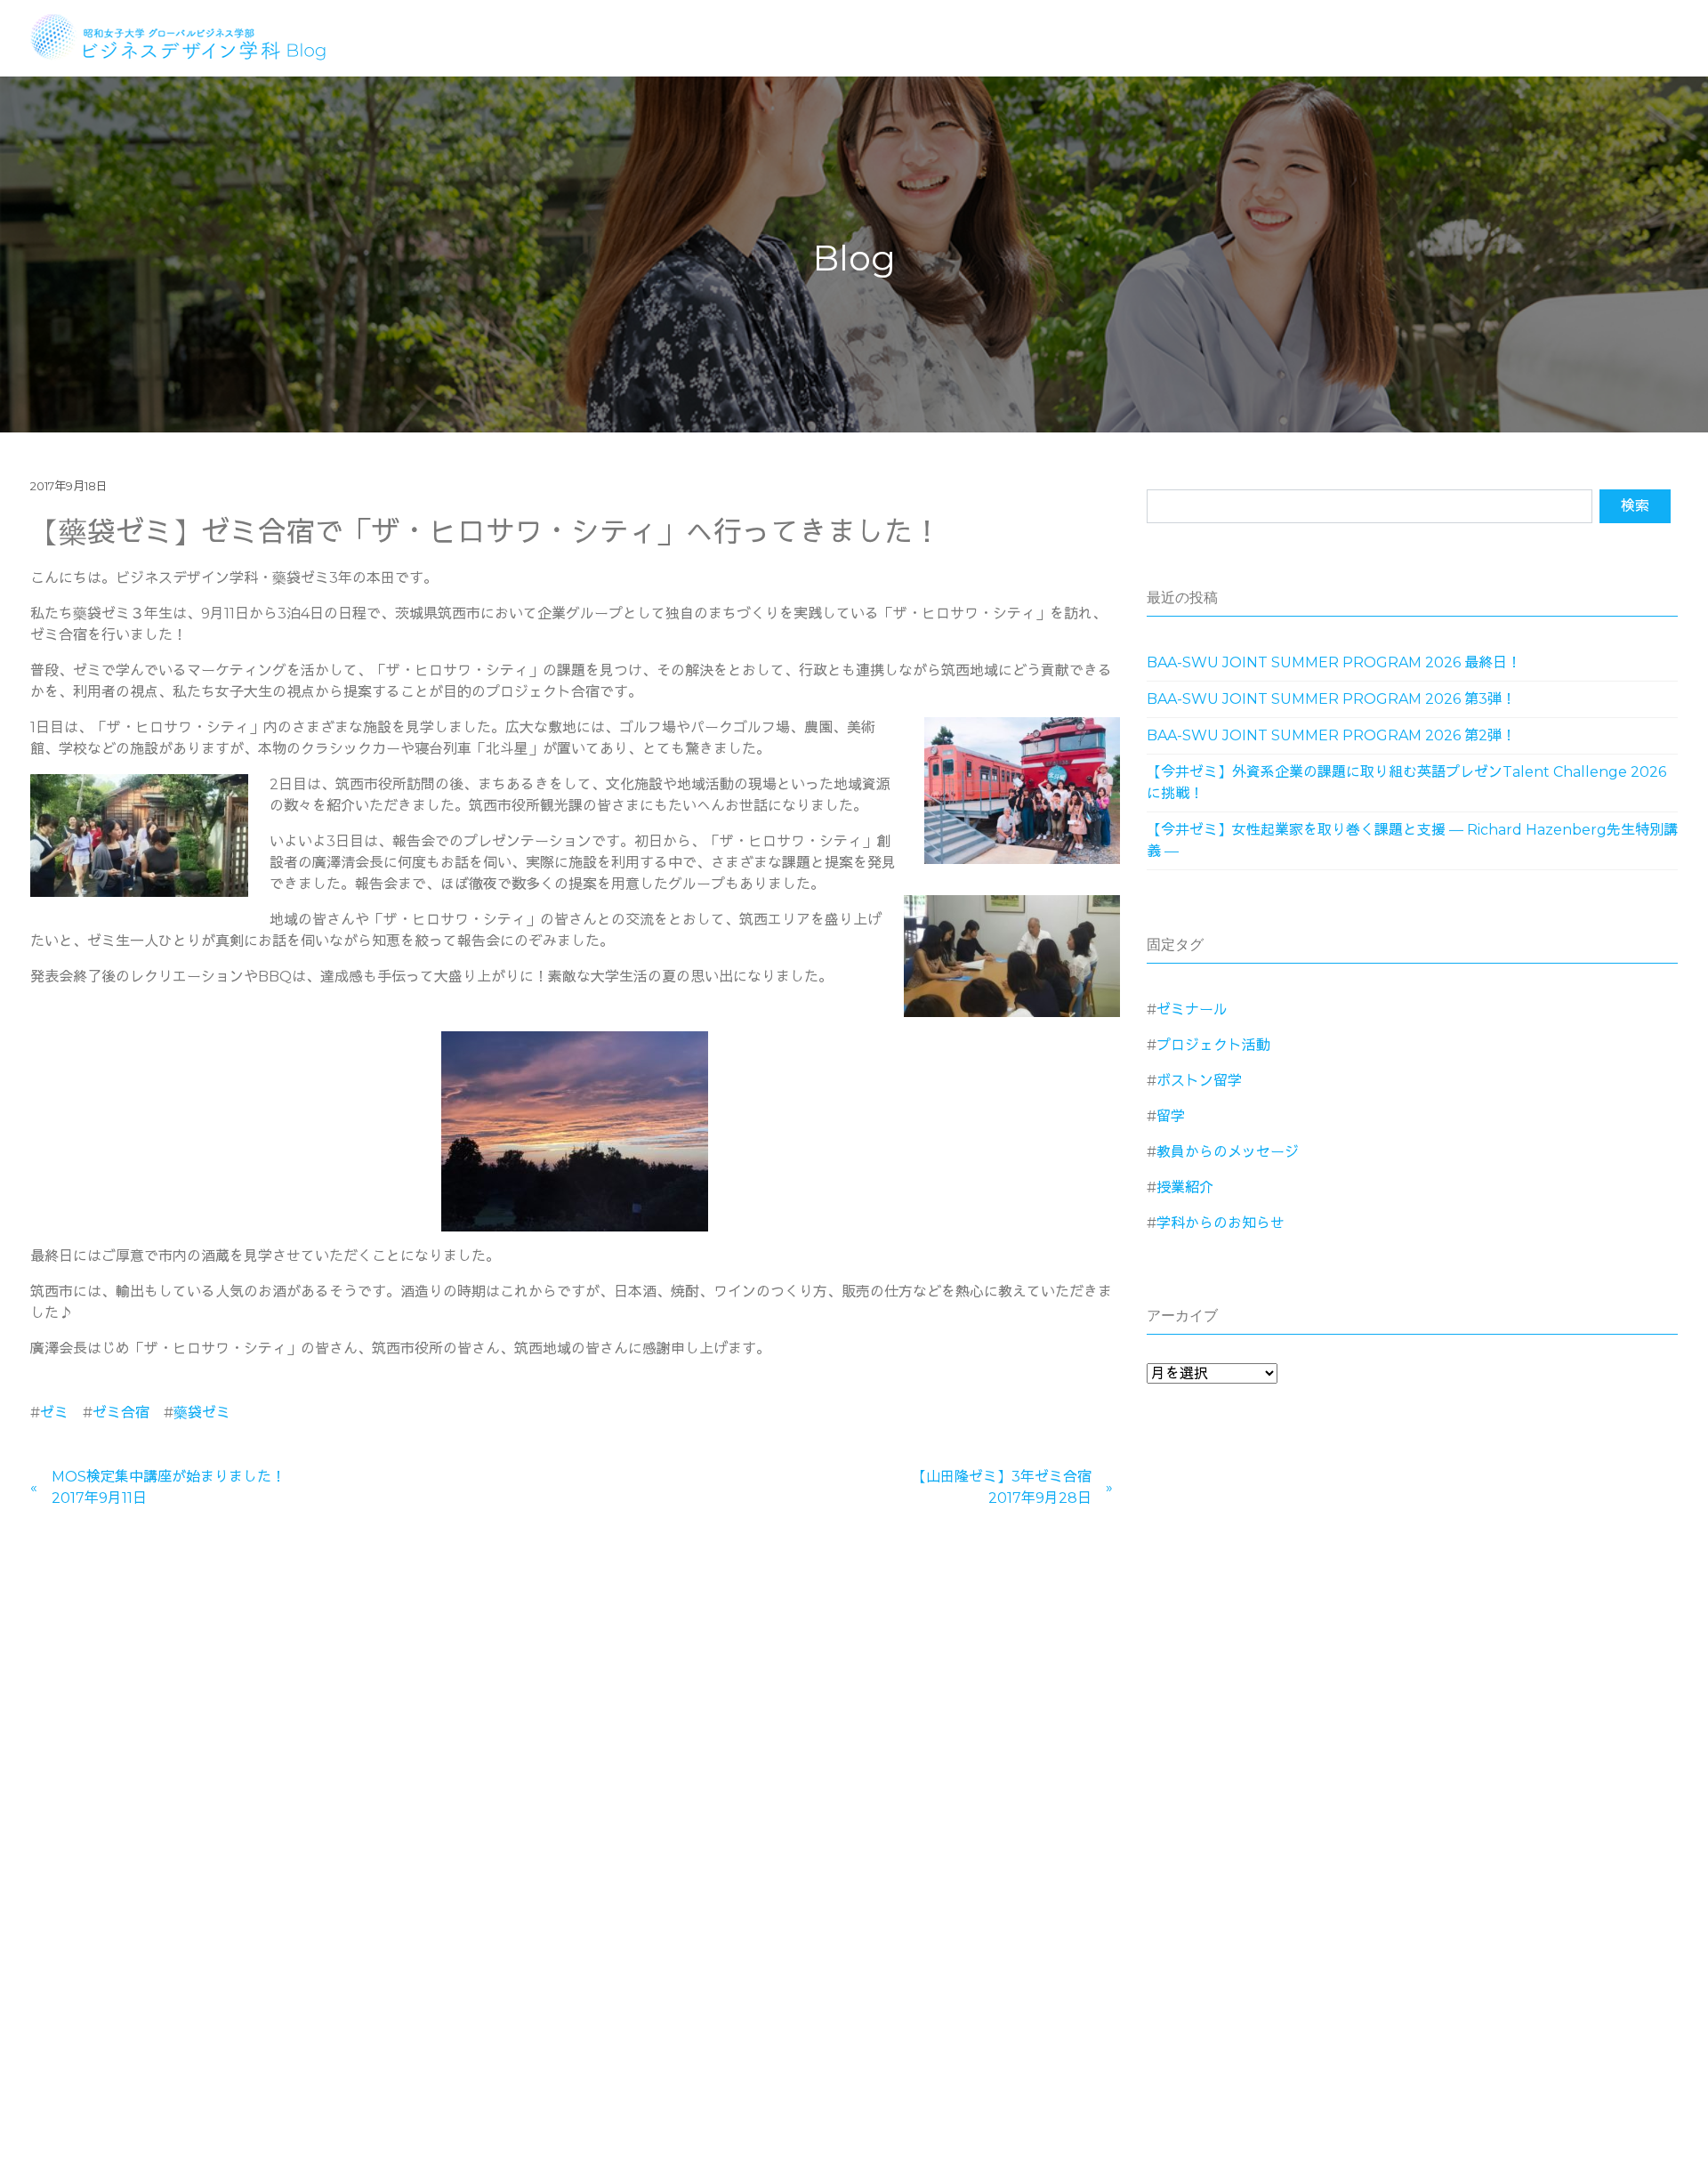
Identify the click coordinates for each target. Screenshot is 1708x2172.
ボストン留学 (1199, 1081)
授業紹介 (1185, 1187)
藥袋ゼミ (202, 1413)
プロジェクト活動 (1213, 1045)
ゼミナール (1192, 1009)
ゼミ (54, 1413)
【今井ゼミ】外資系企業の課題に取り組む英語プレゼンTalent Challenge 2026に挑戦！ (1406, 783)
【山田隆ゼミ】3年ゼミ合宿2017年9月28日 (1002, 1487)
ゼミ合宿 (121, 1413)
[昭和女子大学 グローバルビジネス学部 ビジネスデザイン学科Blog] (190, 35)
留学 (1171, 1116)
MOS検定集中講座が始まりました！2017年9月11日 (169, 1487)
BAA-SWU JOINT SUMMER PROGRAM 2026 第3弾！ (1331, 699)
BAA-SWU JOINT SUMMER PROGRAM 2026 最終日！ (1334, 662)
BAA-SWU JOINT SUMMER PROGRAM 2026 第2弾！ (1331, 735)
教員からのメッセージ (1228, 1152)
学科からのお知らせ (1221, 1223)
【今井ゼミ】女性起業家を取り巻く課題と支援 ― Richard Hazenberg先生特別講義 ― (1412, 840)
